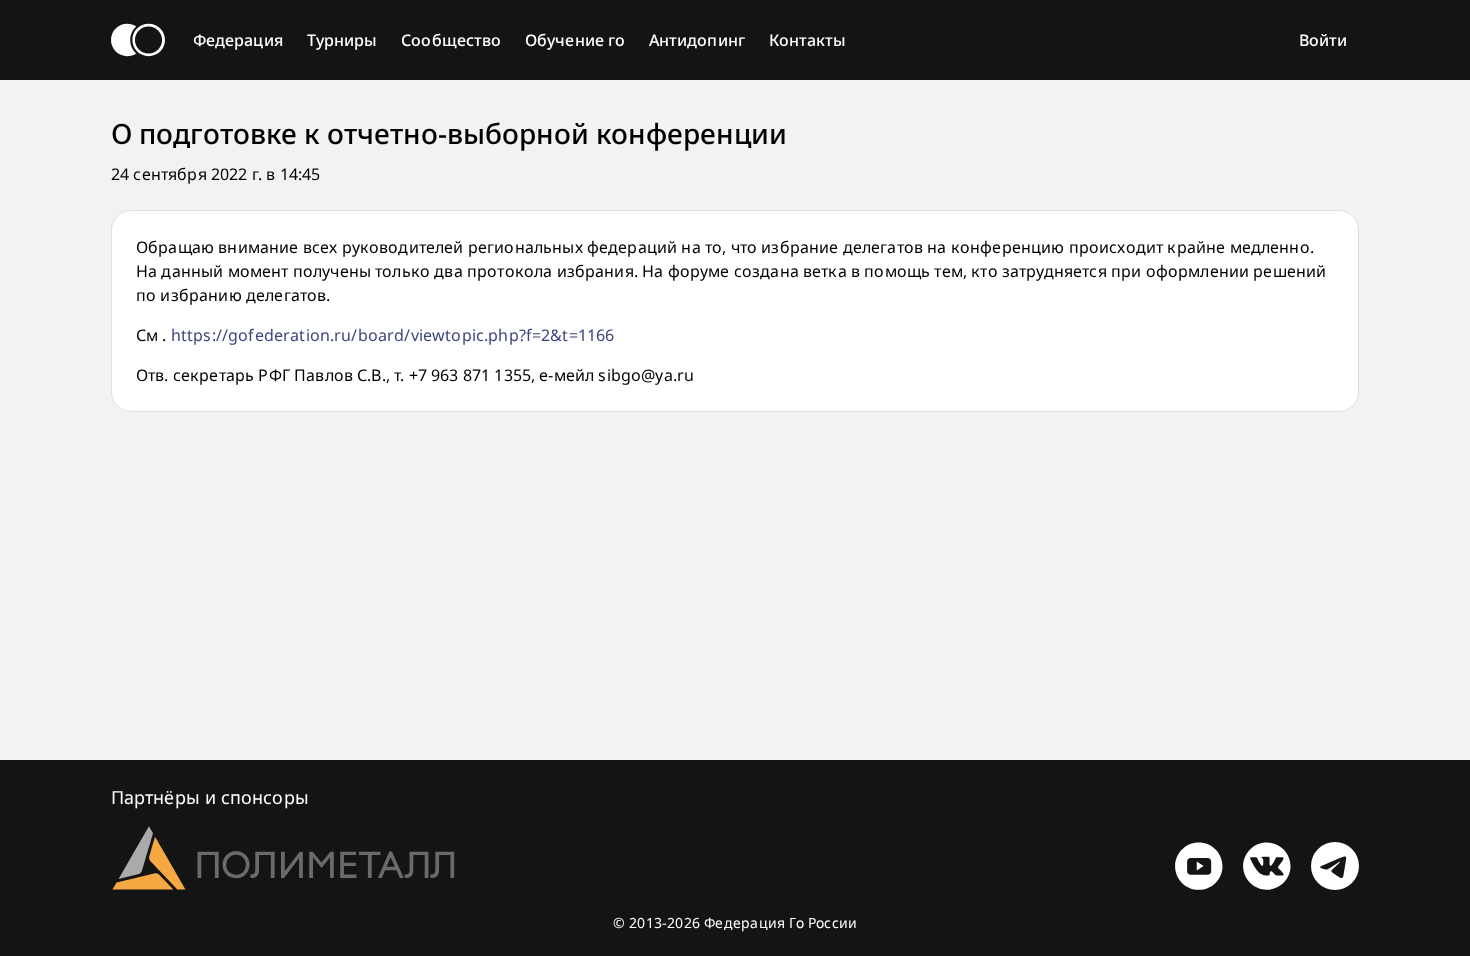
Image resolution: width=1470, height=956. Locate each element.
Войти (1323, 40)
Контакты (808, 40)
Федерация (238, 40)
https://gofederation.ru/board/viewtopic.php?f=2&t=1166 (393, 335)
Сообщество (451, 40)
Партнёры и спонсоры (210, 797)
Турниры (342, 40)
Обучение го (575, 40)
